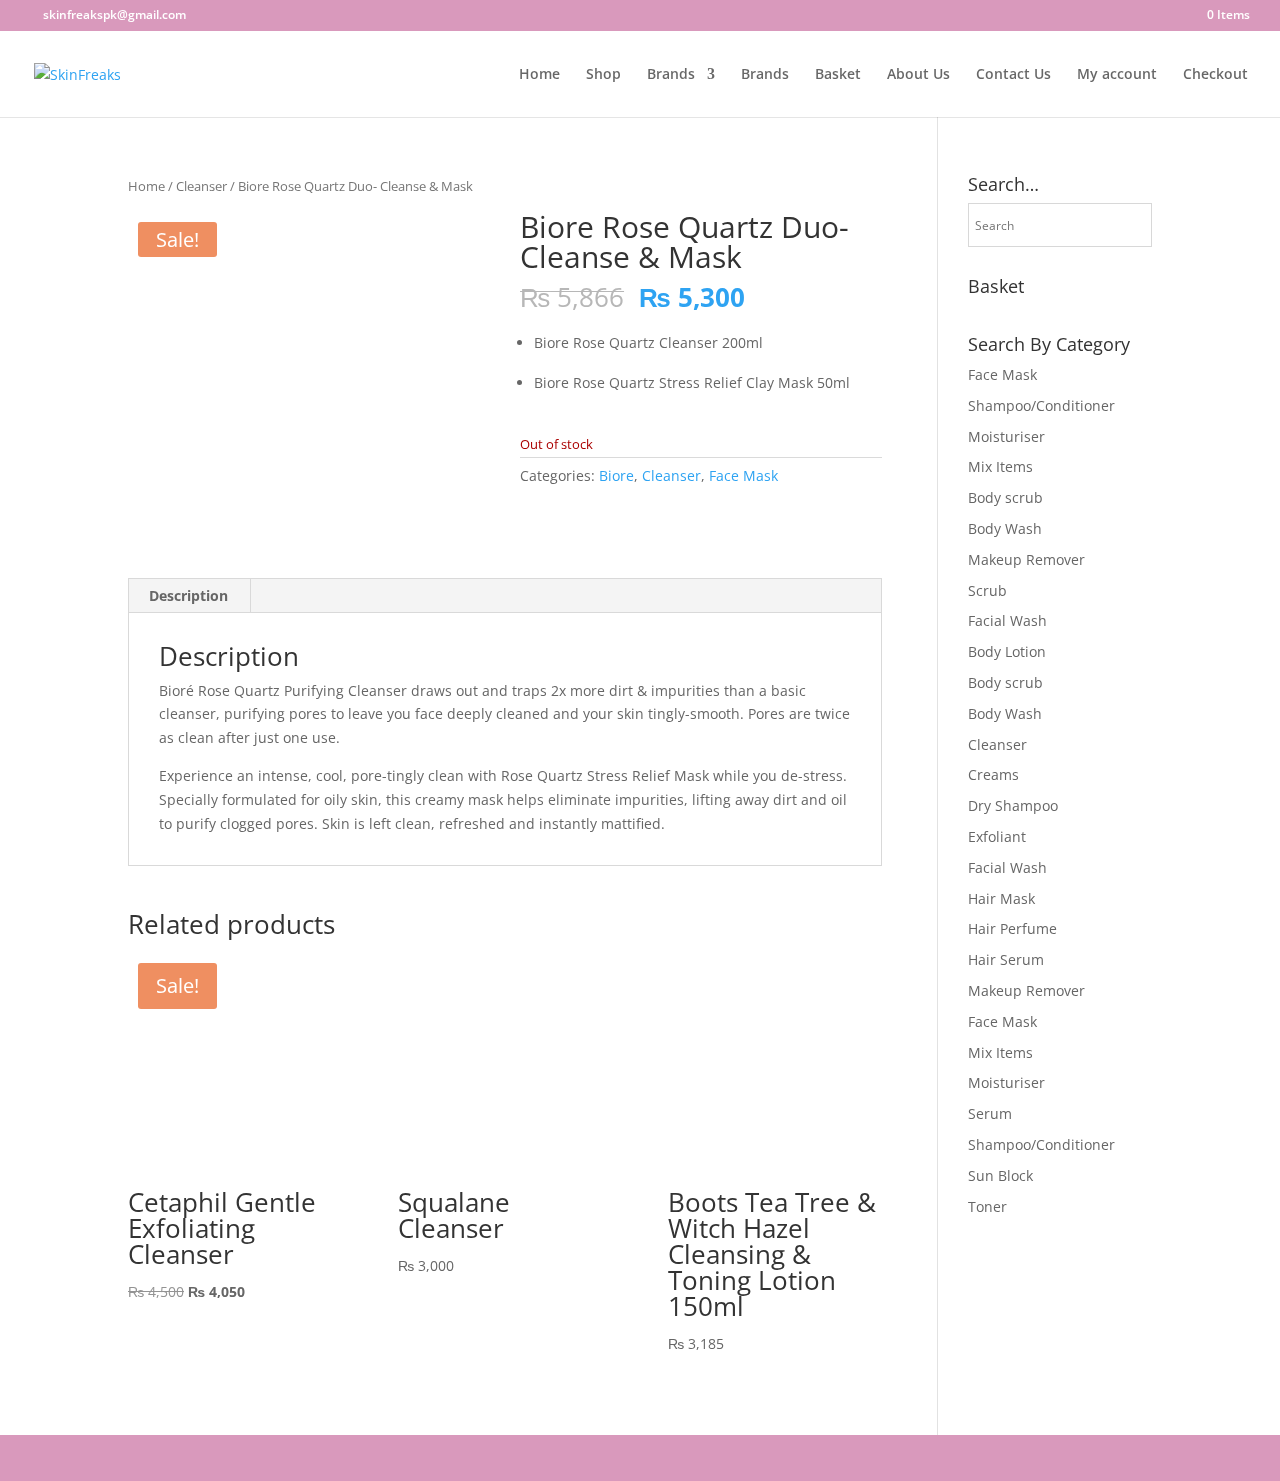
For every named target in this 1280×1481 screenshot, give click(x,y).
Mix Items (1000, 466)
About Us (918, 75)
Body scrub (1005, 497)
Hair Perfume (1012, 928)
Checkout (1215, 75)
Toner (987, 1206)
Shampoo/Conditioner (1041, 405)
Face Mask (743, 475)
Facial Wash (1007, 620)
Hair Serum (1006, 959)
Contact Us (1013, 75)
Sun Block (1000, 1175)
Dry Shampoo (1013, 805)
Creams (993, 774)
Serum (990, 1113)
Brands (671, 75)
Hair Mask (1001, 898)
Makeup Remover (1026, 559)
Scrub (987, 590)
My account (1117, 75)
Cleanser (201, 186)
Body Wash (1005, 528)
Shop (603, 75)
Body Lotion (1007, 651)
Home (539, 75)
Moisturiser (1006, 436)
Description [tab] (188, 595)
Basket (838, 75)
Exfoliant (997, 836)
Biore (616, 475)
